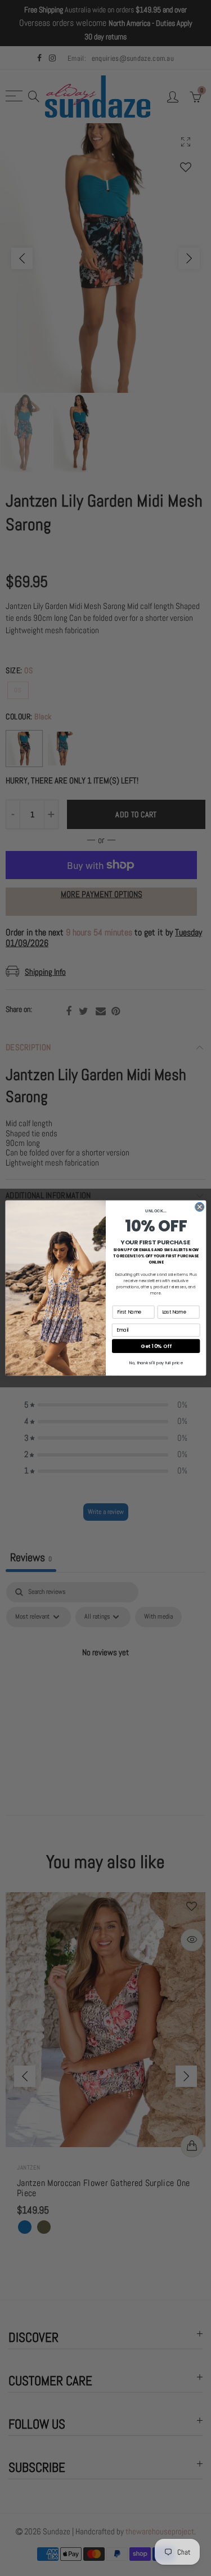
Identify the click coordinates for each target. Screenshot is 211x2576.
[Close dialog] (199, 1207)
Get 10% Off (156, 1346)
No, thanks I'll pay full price (156, 1363)
